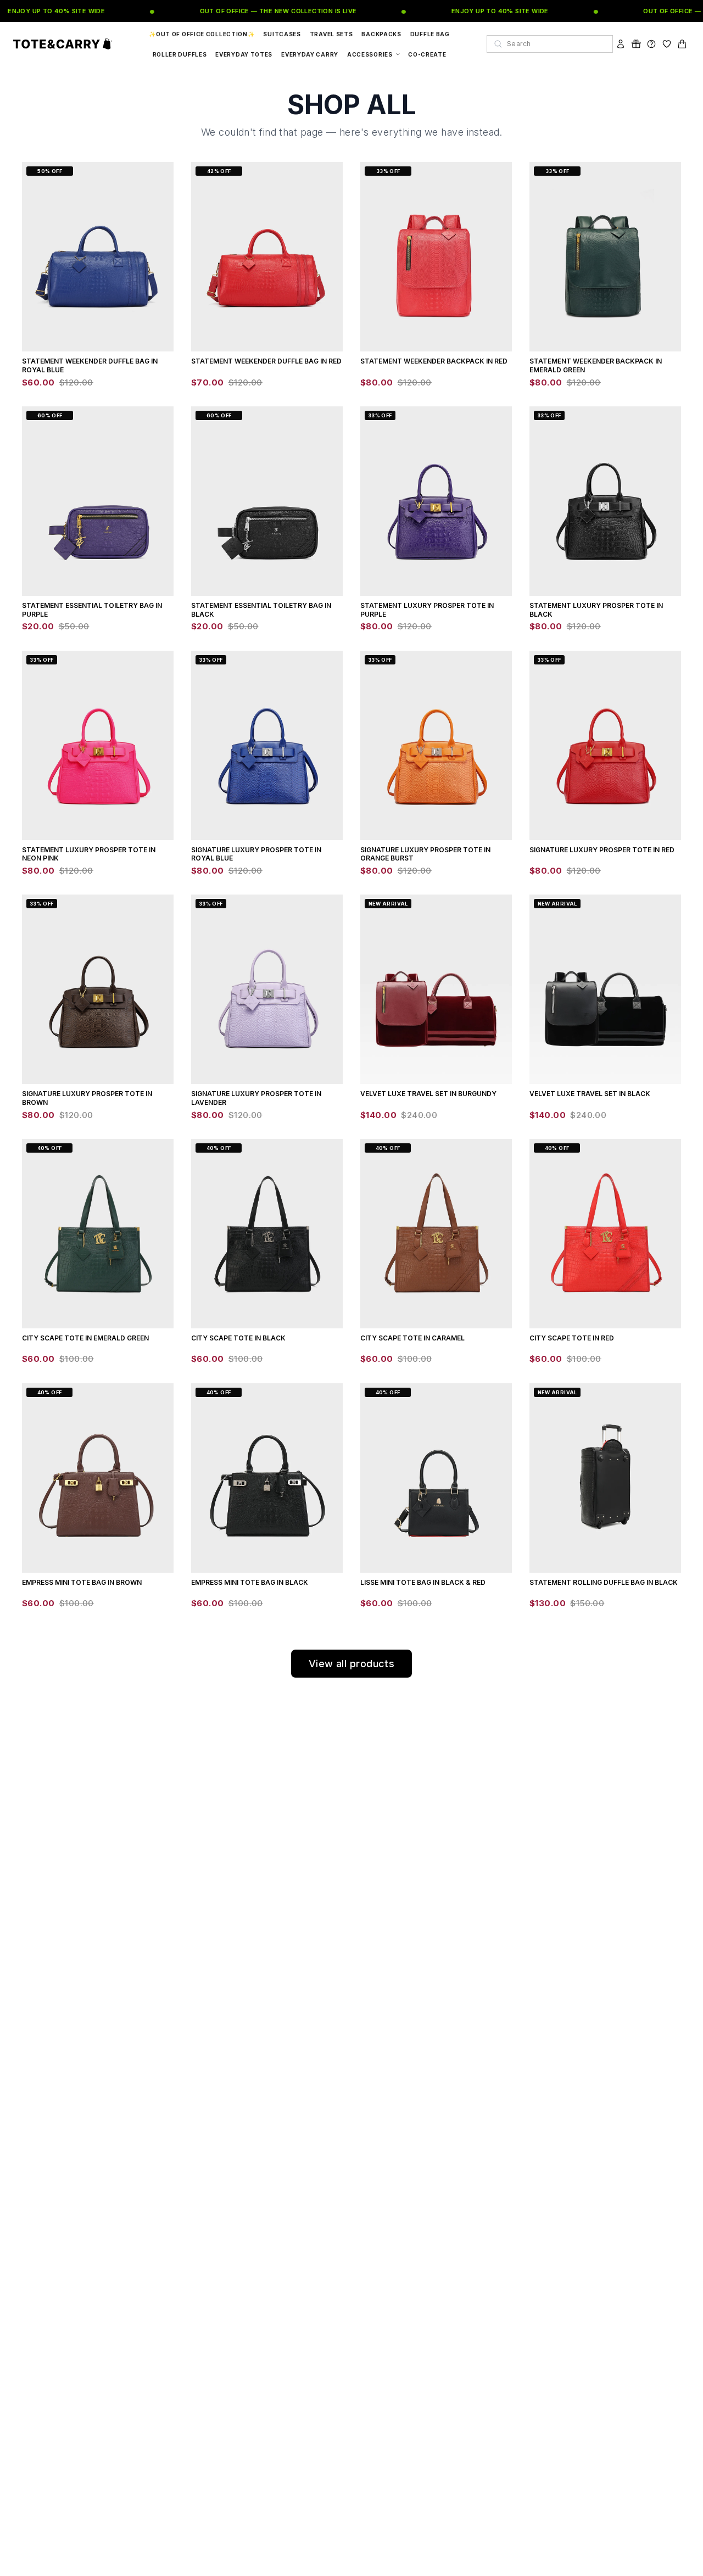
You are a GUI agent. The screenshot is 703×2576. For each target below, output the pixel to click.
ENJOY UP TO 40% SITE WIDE (485, 11)
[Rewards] (636, 44)
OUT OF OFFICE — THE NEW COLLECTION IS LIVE (263, 11)
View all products (352, 1664)
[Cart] (682, 44)
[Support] (651, 44)
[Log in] (621, 44)
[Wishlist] (667, 44)
